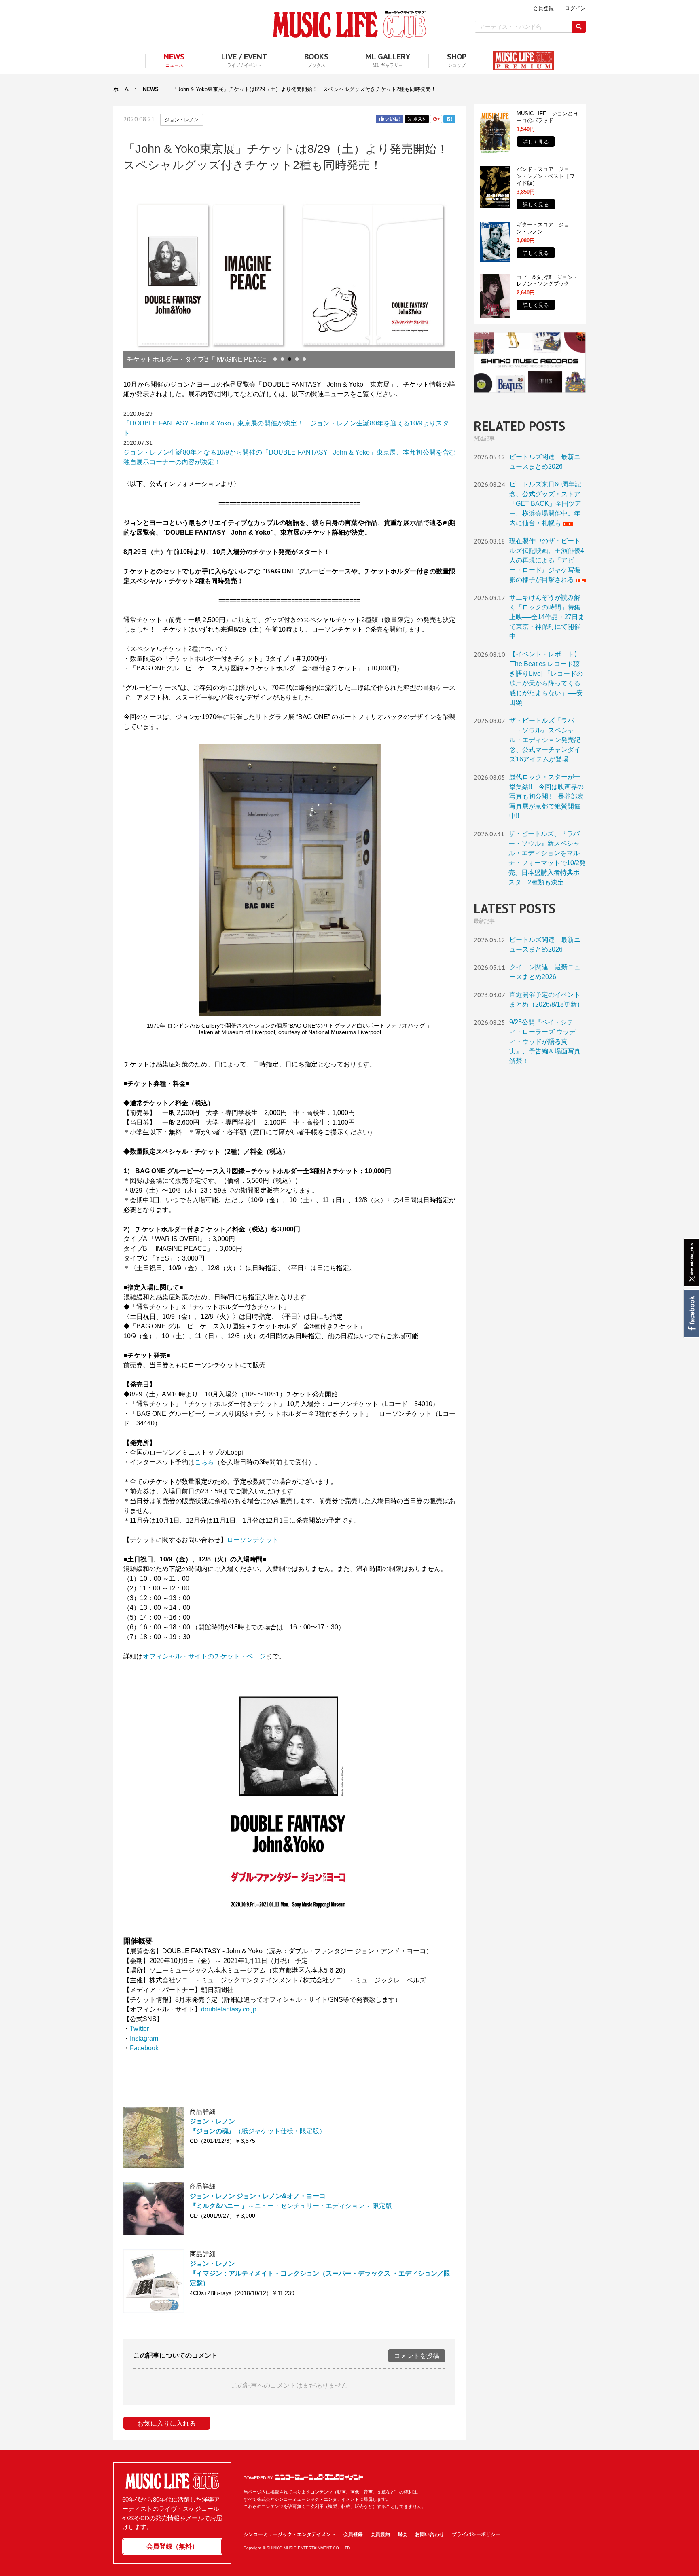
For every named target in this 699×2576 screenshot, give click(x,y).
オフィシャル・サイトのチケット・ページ (204, 1656)
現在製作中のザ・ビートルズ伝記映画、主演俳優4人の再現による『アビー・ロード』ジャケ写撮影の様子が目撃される (547, 560)
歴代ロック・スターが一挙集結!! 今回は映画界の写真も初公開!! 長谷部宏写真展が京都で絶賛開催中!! (546, 796)
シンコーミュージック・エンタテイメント (319, 2477)
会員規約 (380, 2534)
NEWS (151, 89)
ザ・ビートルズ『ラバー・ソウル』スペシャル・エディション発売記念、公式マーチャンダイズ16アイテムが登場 (545, 740)
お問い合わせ (430, 2534)
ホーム (121, 89)
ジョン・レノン (182, 120)
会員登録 (353, 2534)
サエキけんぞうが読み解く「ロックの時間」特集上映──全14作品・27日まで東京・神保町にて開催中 (547, 617)
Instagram (144, 2038)
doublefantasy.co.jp (229, 2009)
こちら (204, 1462)
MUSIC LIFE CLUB (349, 24)
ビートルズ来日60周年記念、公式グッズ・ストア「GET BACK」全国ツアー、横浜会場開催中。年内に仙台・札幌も (545, 504)
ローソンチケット (253, 1540)
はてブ (449, 119)
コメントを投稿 (417, 2356)
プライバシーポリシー (476, 2534)
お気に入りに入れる (167, 2423)
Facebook (691, 1313)
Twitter (417, 119)
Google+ (436, 119)
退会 (402, 2534)
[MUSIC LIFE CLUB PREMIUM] (519, 61)
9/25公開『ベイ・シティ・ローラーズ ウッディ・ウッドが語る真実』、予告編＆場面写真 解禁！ (545, 1042)
